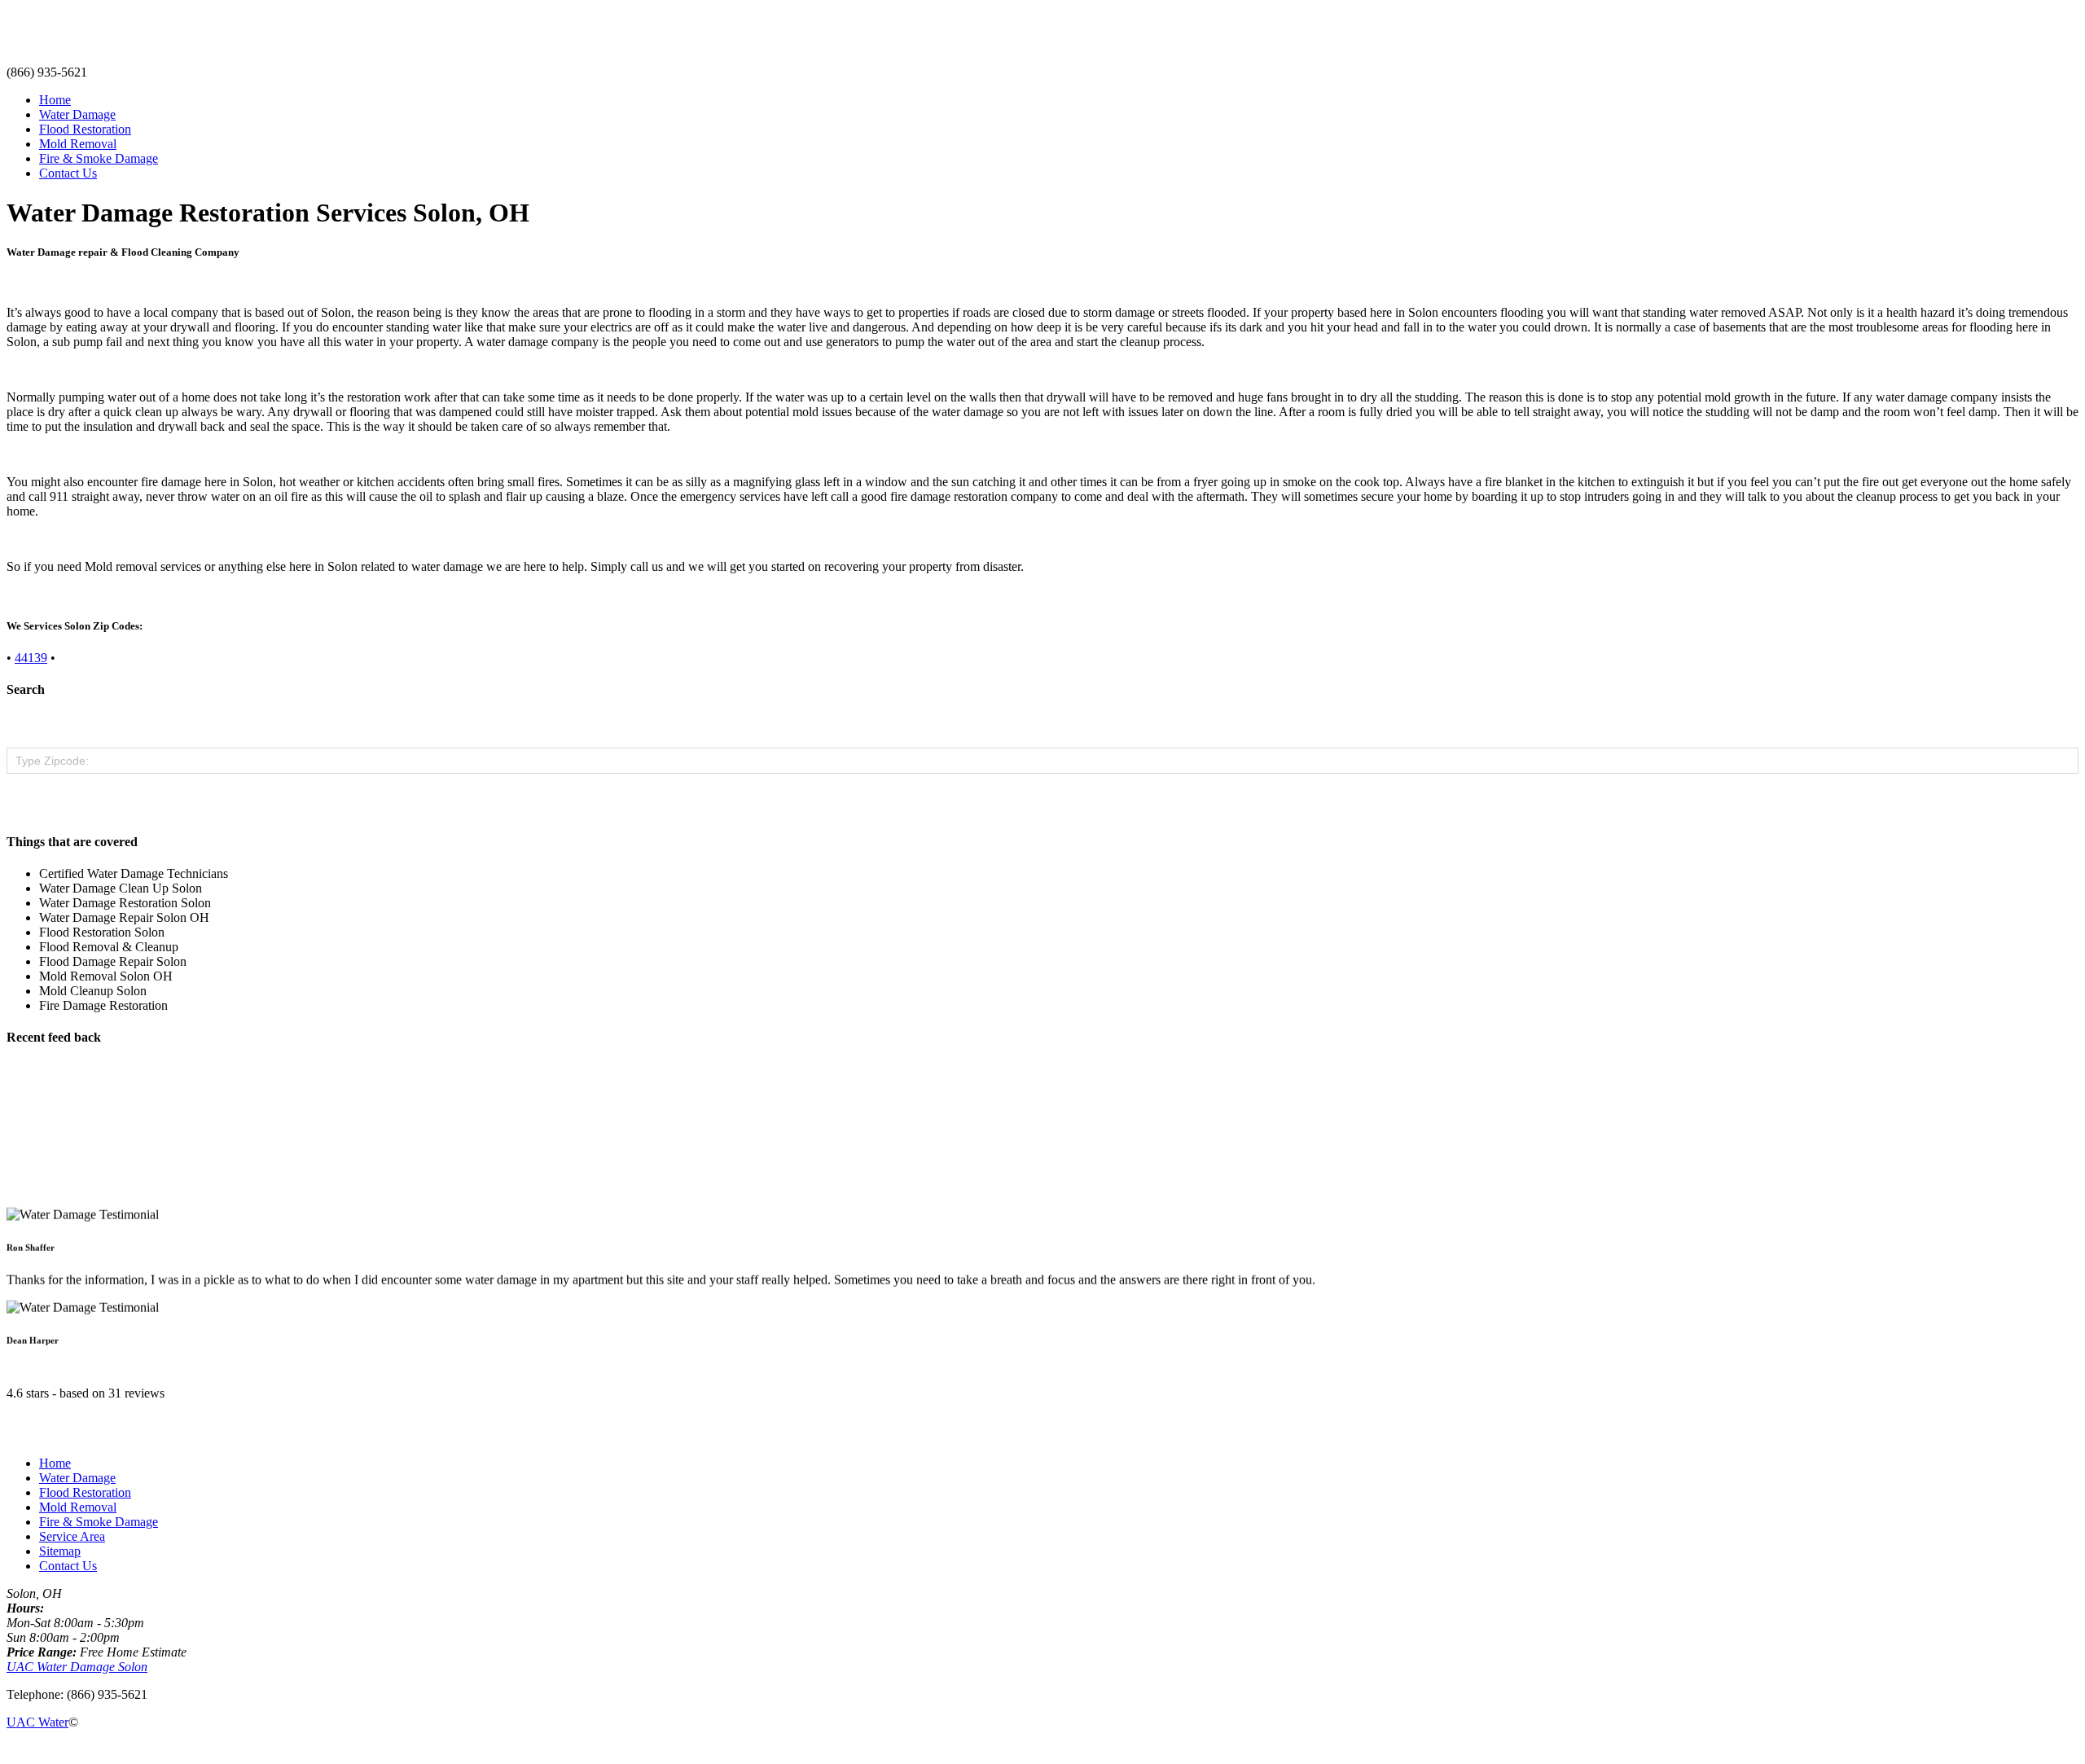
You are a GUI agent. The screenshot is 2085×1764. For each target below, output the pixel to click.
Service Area (72, 1536)
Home (55, 100)
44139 (31, 658)
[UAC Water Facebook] (11, 1750)
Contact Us (68, 173)
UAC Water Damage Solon (77, 1667)
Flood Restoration (85, 129)
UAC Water (37, 1722)
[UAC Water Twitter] (37, 1750)
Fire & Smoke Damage (99, 158)
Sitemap (60, 1551)
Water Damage (77, 114)
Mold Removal (78, 144)
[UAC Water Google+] (50, 1750)
